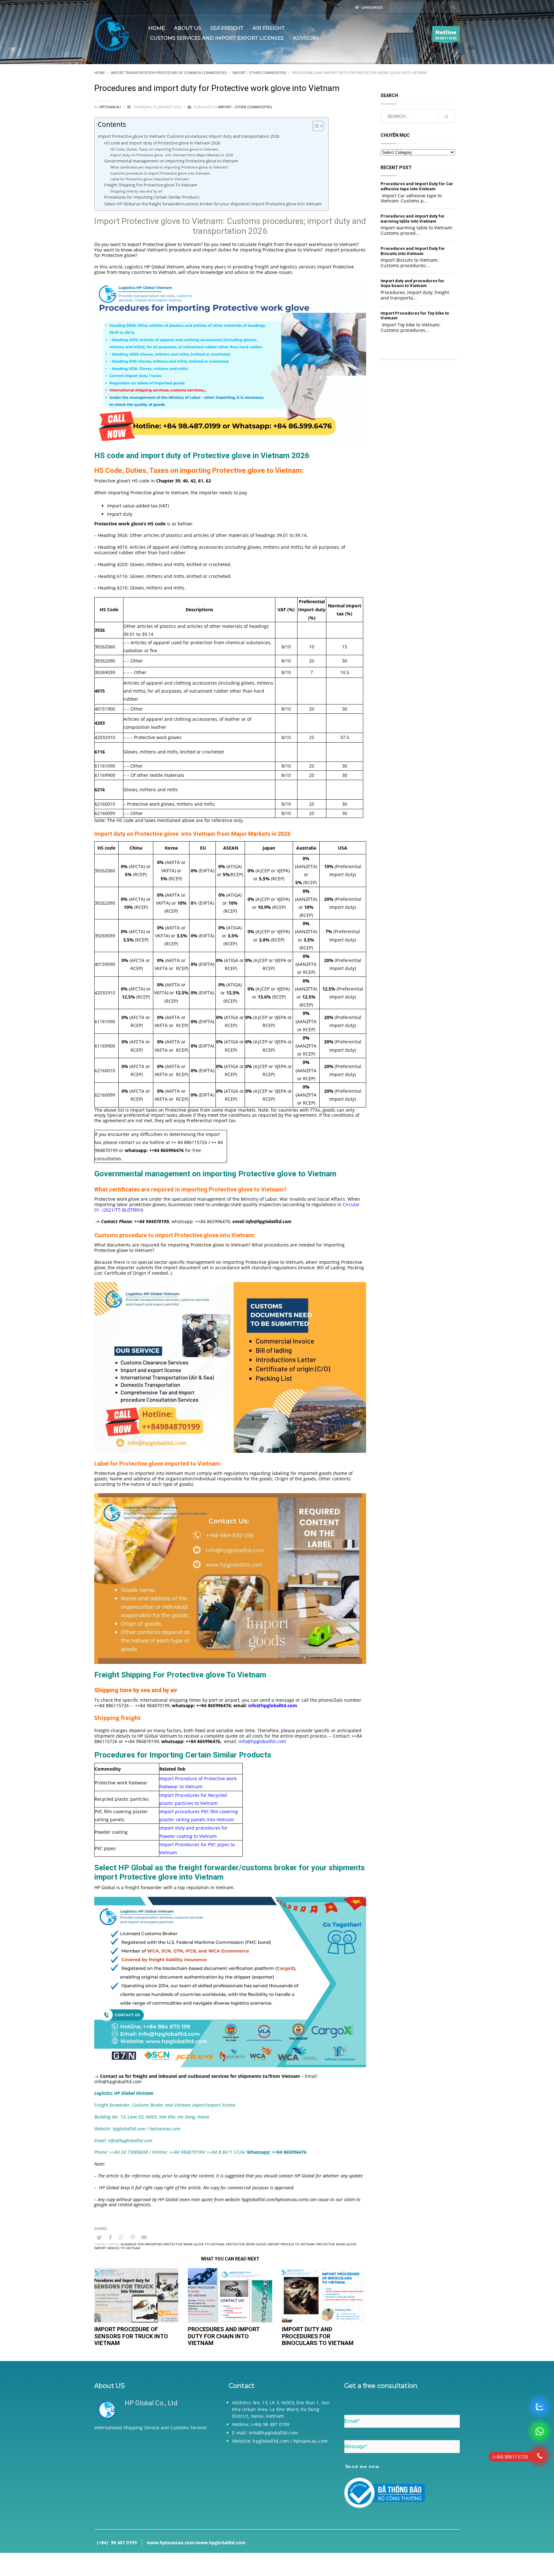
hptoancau (111, 107)
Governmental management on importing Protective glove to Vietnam (172, 161)
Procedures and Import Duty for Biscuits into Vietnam (413, 251)
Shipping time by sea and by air (136, 191)
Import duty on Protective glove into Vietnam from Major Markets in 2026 (172, 155)
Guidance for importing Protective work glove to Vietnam (172, 2244)
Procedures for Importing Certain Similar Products (152, 197)
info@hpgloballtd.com (262, 1741)
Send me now (362, 2466)
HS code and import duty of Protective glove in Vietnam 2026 (162, 143)
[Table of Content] (318, 126)
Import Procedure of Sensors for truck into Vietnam (131, 2336)
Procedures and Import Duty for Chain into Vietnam (224, 2336)
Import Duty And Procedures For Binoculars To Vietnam (318, 2336)
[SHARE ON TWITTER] (99, 2237)
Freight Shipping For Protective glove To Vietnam (151, 185)
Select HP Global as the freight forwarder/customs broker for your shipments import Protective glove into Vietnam (213, 204)
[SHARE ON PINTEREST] (133, 2237)
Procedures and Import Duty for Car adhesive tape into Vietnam (417, 186)
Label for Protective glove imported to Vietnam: (150, 179)
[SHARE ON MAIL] (144, 2237)
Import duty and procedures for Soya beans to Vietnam (412, 283)
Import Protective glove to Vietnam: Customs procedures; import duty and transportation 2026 (189, 136)
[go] (453, 7)
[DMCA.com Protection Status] (152, 2476)
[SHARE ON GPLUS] (122, 2237)
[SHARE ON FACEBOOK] (110, 2237)
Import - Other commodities (245, 107)
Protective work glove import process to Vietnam (270, 2244)
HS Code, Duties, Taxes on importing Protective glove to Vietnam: (165, 149)
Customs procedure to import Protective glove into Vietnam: (160, 173)
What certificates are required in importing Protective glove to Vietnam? (170, 167)
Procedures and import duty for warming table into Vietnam (413, 219)
